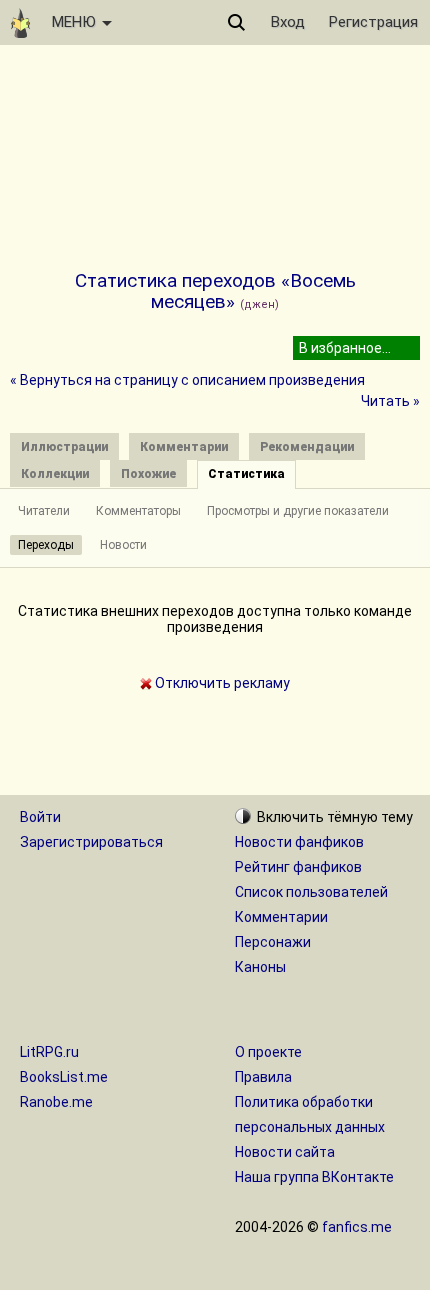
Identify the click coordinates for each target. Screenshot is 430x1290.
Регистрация (373, 22)
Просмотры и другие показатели (298, 511)
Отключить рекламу (221, 683)
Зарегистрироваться (91, 842)
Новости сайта (285, 1152)
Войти (40, 817)
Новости (123, 545)
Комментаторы (138, 511)
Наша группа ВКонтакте (314, 1177)
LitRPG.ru (49, 1052)
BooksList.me (64, 1077)
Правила (263, 1077)
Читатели (44, 511)
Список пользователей (311, 892)
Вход (288, 22)
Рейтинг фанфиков (298, 867)
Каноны (260, 967)
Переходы (46, 545)
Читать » (390, 401)
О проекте (268, 1052)
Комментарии (281, 917)
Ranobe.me (56, 1102)
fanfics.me (357, 1227)
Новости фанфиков (299, 842)
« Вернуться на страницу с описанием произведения (187, 380)
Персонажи (273, 942)
